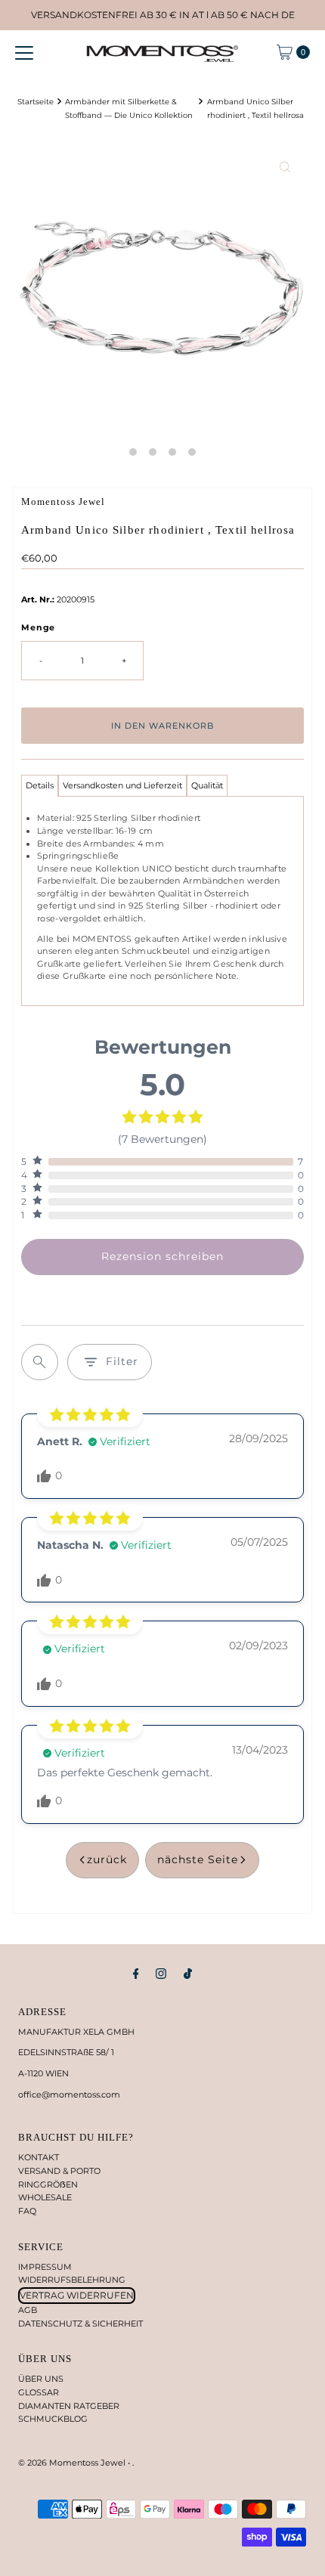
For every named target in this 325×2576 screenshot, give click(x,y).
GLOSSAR (39, 2392)
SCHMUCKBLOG (53, 2419)
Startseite (36, 101)
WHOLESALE (45, 2197)
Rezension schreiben (162, 1256)
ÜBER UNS (41, 2379)
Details (40, 785)
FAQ (27, 2211)
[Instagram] (161, 1974)
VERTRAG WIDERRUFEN (77, 2295)
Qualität (207, 785)
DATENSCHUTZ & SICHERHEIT (80, 2324)
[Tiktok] (188, 1974)
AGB (28, 2310)
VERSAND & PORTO (59, 2171)
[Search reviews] (40, 1362)
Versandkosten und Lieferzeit (122, 785)
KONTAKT (39, 2157)
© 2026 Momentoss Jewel (73, 2463)
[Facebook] (136, 1974)
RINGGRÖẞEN (48, 2184)
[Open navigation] (24, 52)
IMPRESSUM (45, 2267)
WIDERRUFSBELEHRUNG (72, 2280)
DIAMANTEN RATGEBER (69, 2406)
